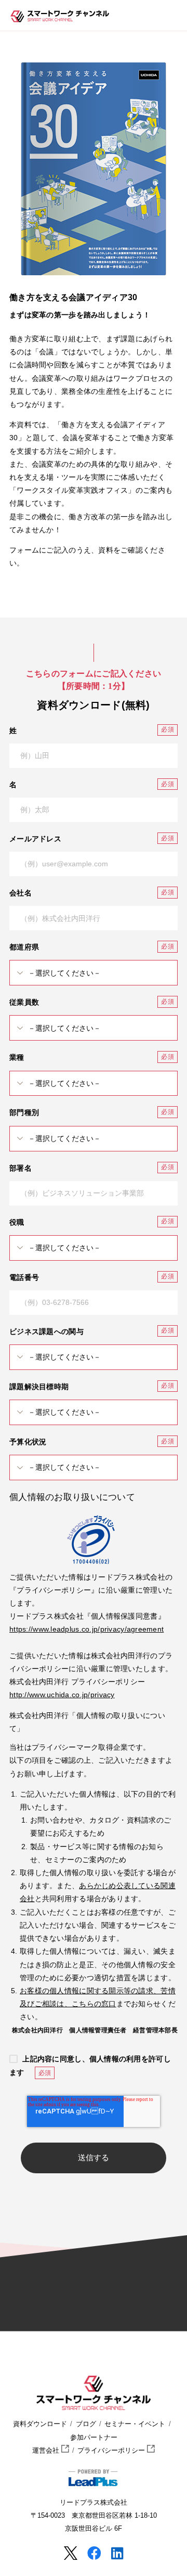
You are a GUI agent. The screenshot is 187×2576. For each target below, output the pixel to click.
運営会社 (47, 2451)
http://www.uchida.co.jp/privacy (62, 1695)
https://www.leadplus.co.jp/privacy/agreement (86, 1629)
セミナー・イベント (135, 2424)
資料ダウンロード (40, 2424)
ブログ (86, 2424)
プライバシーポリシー (112, 2451)
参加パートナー (94, 2438)
